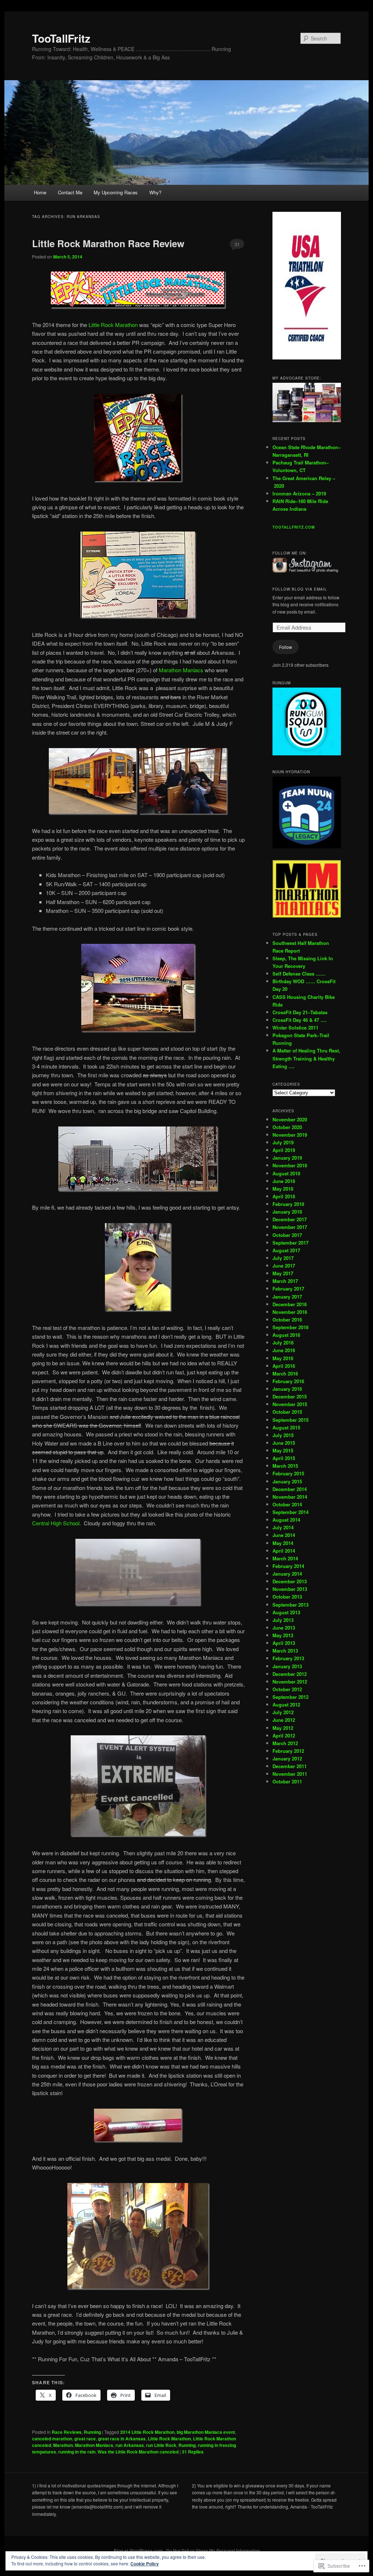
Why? (155, 192)
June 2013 (284, 1628)
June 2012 (284, 1720)
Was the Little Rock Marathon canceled (138, 2452)
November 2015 (290, 1404)
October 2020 (287, 1127)
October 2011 (287, 1781)
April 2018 (284, 1196)
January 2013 (287, 1666)
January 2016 (287, 1389)
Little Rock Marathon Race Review (108, 243)
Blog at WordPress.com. (139, 2550)
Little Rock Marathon (113, 325)
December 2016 (290, 1304)
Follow (286, 647)
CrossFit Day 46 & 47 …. (300, 1020)
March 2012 (285, 1743)
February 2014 (288, 1566)
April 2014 (284, 1551)
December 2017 (290, 1219)
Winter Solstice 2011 (295, 1028)
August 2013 (286, 1612)
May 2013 (283, 1635)
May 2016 (283, 1358)
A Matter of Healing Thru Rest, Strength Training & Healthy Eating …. (306, 1058)
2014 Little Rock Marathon (147, 2432)
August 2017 (286, 1250)
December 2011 (290, 1766)
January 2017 (287, 1297)
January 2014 (287, 1574)
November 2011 (290, 1774)
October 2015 (287, 1412)
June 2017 (284, 1266)
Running (92, 2432)
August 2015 (286, 1427)
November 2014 (290, 1497)
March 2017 (285, 1281)
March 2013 (285, 1651)
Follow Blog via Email (300, 589)
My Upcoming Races (116, 192)
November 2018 (290, 1165)
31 (237, 244)
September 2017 (290, 1243)
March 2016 (285, 1373)
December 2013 (290, 1581)
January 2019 (287, 1158)
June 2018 (284, 1181)
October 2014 (287, 1504)
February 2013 (288, 1658)
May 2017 (283, 1273)
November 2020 (290, 1119)
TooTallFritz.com (294, 527)
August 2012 (286, 1705)
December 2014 (290, 1489)
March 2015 (285, 1466)
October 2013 (287, 1597)
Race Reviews (67, 2432)
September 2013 (290, 1605)
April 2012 (284, 1736)
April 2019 (284, 1150)
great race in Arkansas (122, 2439)
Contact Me (70, 192)
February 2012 (288, 1751)
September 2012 (290, 1697)
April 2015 (284, 1458)
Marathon (63, 2445)
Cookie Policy (145, 2564)
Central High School (56, 1523)
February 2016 (288, 1381)
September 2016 (290, 1327)
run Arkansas (130, 2445)
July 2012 (283, 1712)
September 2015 (290, 1420)
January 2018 (287, 1212)
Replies (193, 2452)
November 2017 (290, 1227)
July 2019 (283, 1142)
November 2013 (290, 1589)
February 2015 (288, 1473)
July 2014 (283, 1527)
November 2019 (290, 1135)
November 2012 (290, 1682)
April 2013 (284, 1643)
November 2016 (290, 1312)
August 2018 (286, 1173)
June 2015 (284, 1443)
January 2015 (287, 1481)
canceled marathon (52, 2439)
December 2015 (290, 1396)
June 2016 (284, 1350)
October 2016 (287, 1320)
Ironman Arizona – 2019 (299, 493)
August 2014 (286, 1520)
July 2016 (283, 1343)
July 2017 (283, 1258)
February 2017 (288, 1289)
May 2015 (283, 1450)
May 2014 (283, 1543)
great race (85, 2439)
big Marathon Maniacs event (206, 2432)
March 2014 (285, 1558)
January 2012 (287, 1758)
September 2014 (290, 1512)
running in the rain (77, 2452)
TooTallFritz (61, 38)
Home (40, 192)
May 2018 (283, 1189)
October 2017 (287, 1235)
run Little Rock (161, 2445)
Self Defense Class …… (299, 974)
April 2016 (284, 1366)
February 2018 (288, 1204)
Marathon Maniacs (181, 670)
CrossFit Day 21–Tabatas (300, 1012)
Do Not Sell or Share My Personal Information (213, 2550)
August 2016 (286, 1335)
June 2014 (284, 1535)
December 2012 (290, 1674)
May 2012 (283, 1728)
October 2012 (287, 1689)
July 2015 (283, 1435)
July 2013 (283, 1620)
